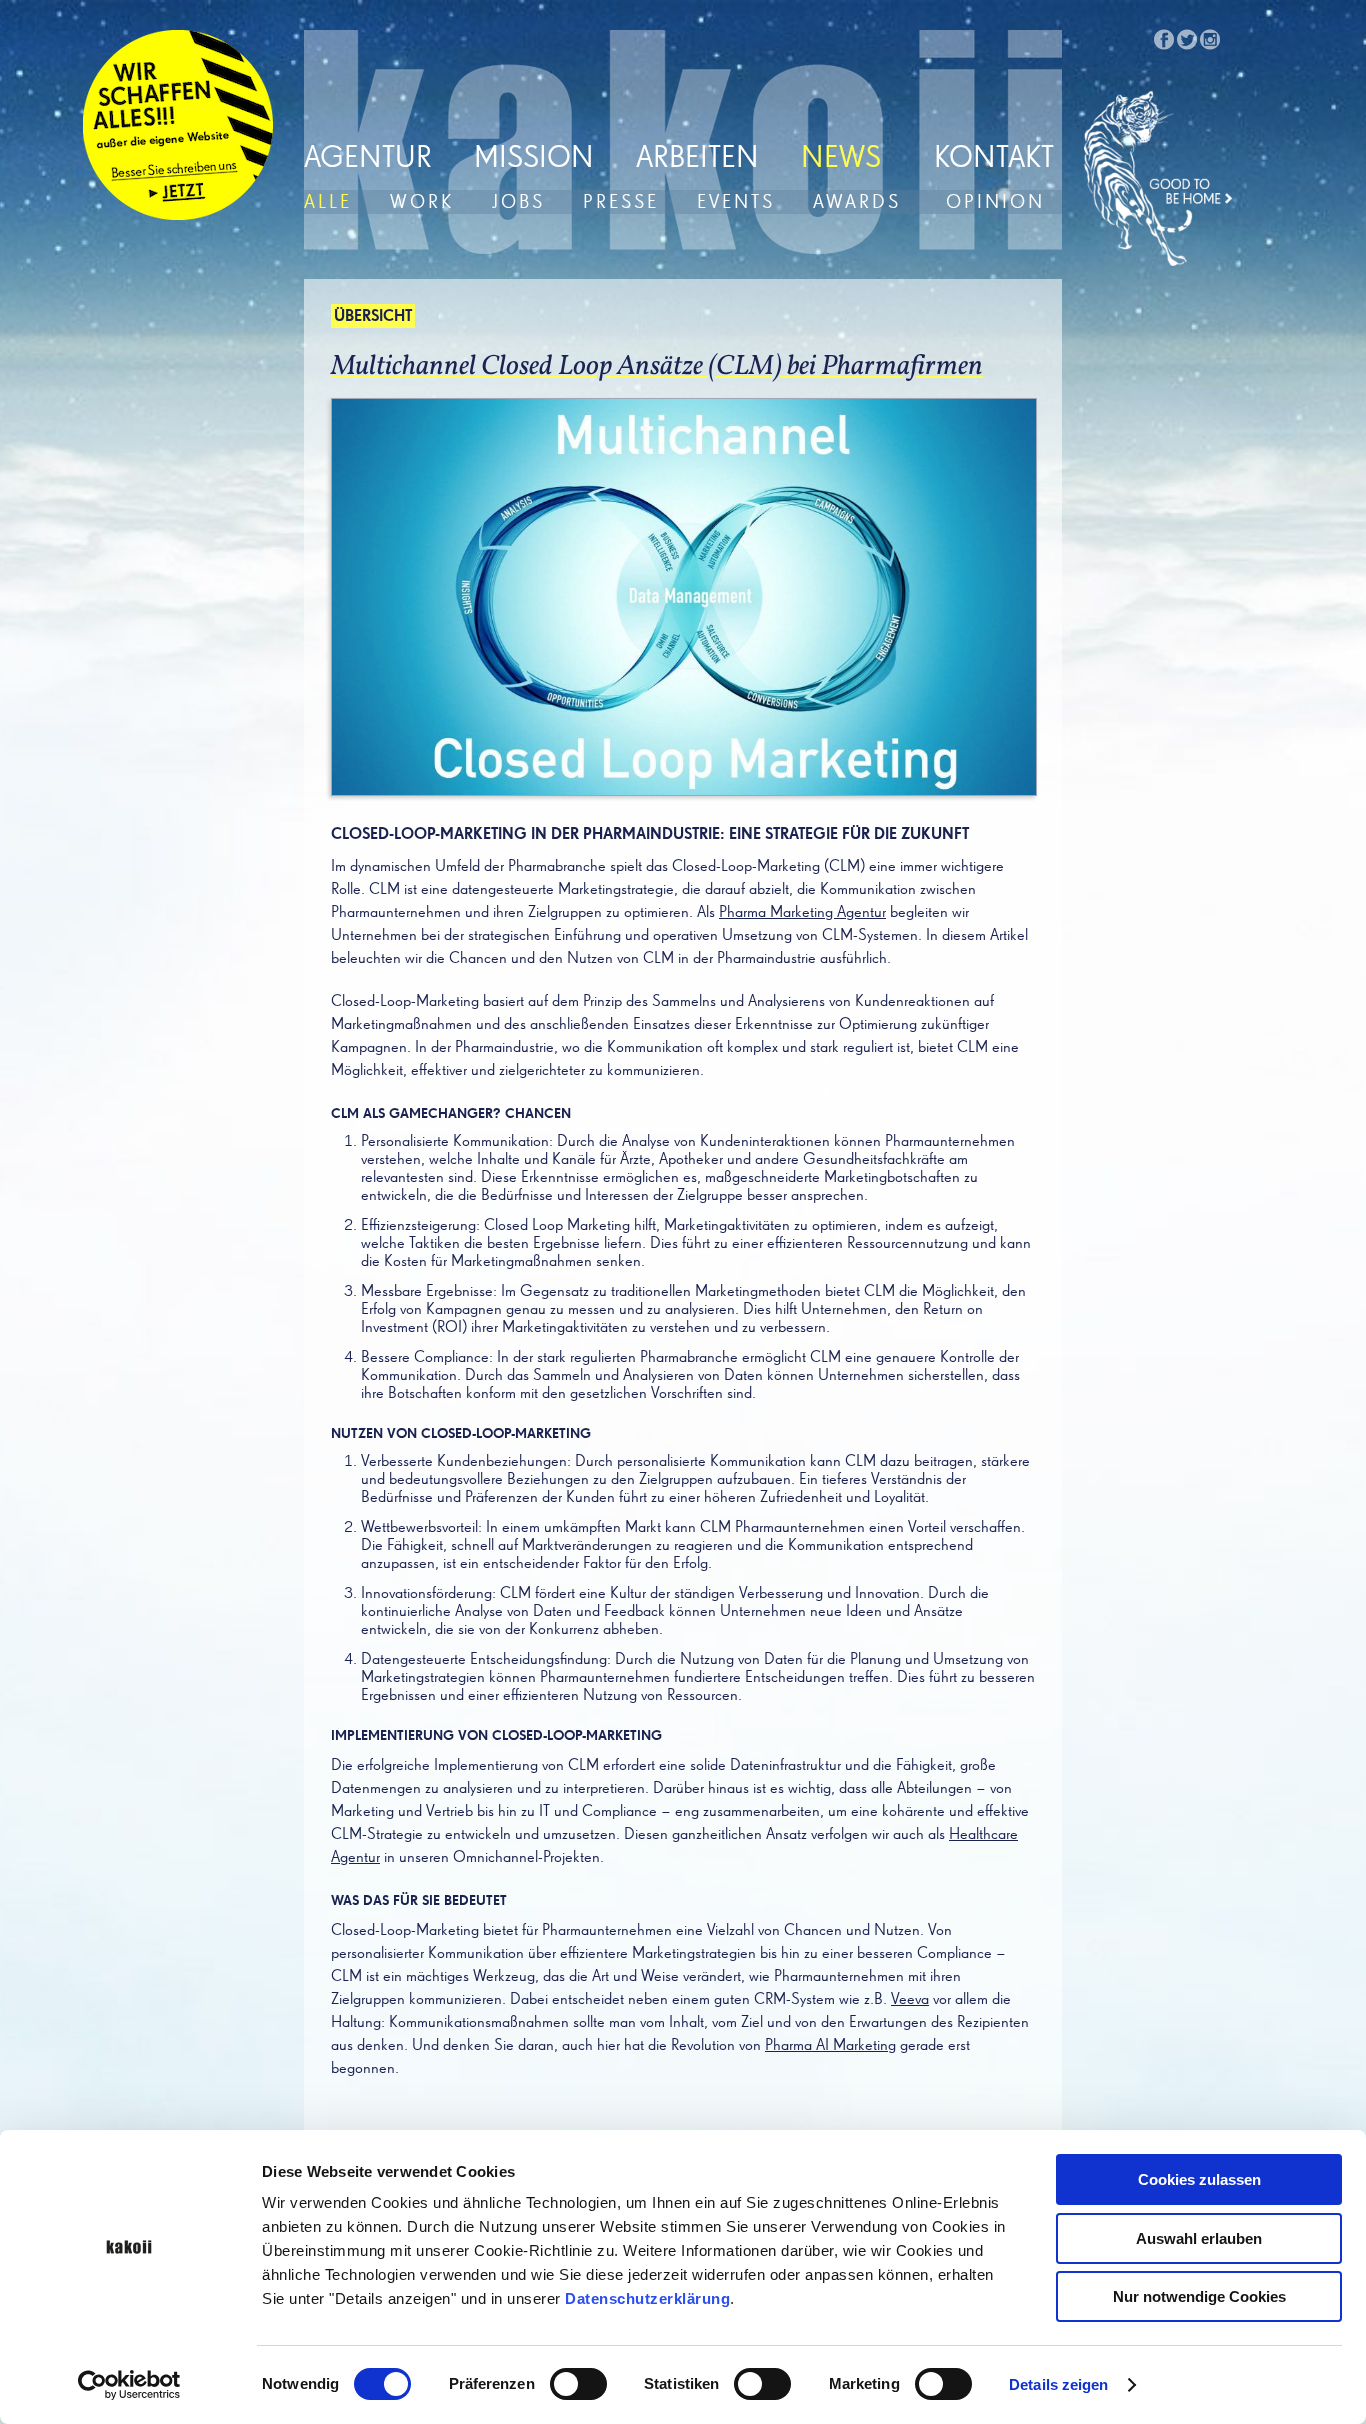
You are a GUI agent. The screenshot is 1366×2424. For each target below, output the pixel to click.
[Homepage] (1159, 179)
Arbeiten (697, 159)
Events (736, 202)
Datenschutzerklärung (647, 2298)
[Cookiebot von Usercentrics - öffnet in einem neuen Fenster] (129, 2385)
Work (422, 202)
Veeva (910, 2000)
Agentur (368, 159)
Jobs (518, 202)
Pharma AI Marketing (830, 2046)
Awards (857, 202)
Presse (621, 202)
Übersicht (373, 317)
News (841, 159)
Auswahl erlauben (1199, 2238)
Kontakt (994, 159)
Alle (328, 202)
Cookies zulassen (1199, 2179)
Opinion (995, 202)
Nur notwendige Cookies (1199, 2296)
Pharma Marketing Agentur (802, 913)
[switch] (578, 2384)
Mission (534, 159)
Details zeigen (1058, 2384)
